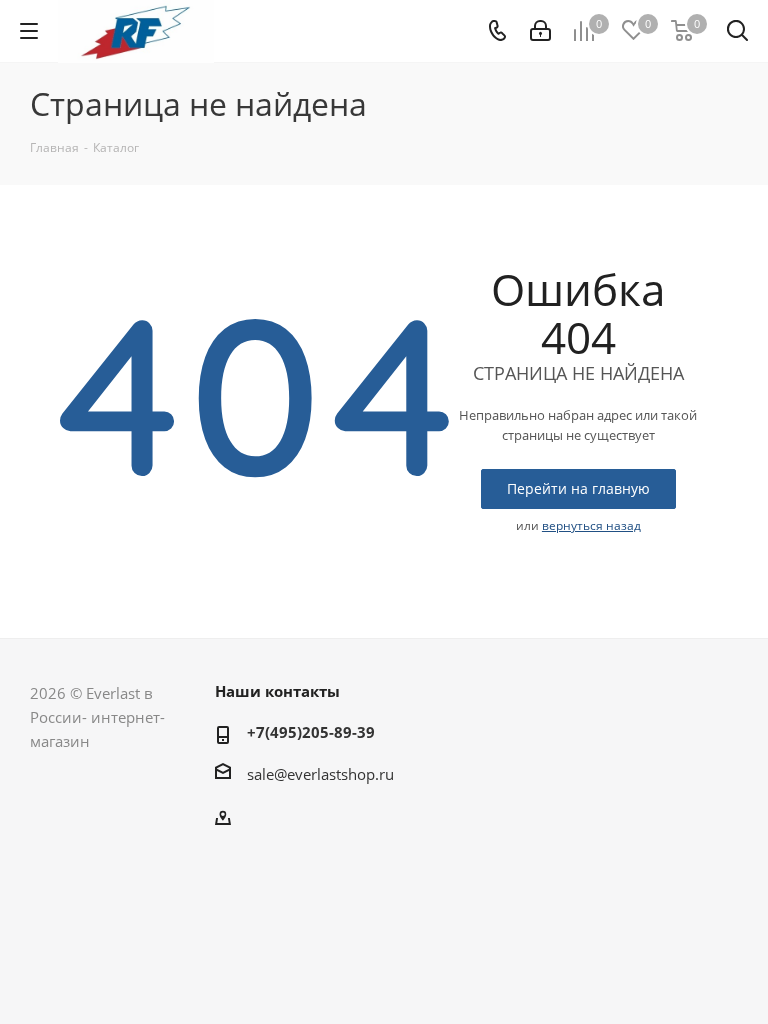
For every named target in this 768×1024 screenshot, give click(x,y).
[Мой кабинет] (540, 31)
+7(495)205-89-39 (311, 732)
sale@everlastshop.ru (320, 774)
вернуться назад (591, 525)
